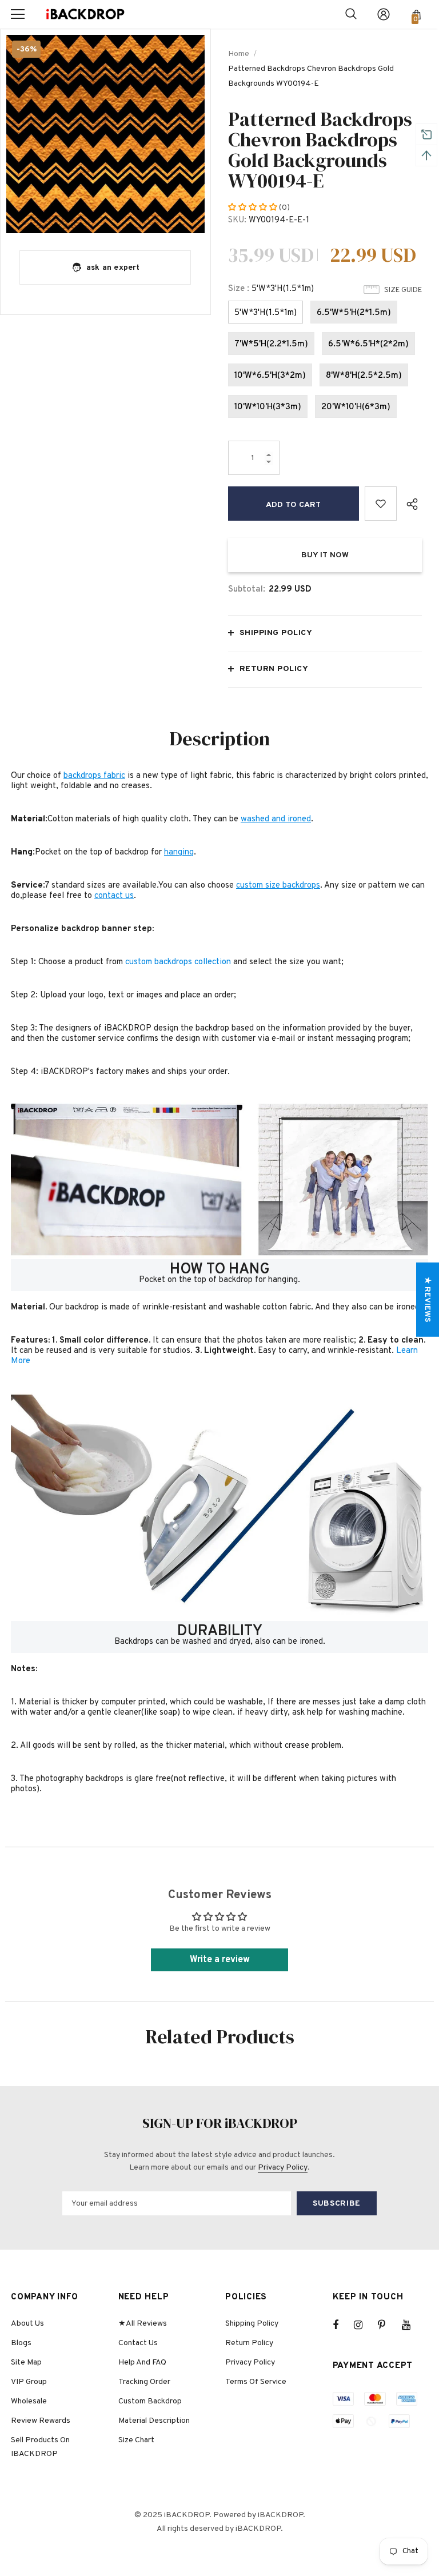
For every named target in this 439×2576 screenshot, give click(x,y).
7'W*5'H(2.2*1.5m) (271, 344)
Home (239, 54)
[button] (254, 208)
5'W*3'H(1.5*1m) (266, 313)
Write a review (220, 1960)
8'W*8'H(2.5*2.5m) (364, 376)
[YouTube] (412, 2325)
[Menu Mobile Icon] (18, 14)
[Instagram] (364, 2325)
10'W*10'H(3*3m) (268, 407)
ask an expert (113, 268)
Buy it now (325, 555)
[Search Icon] (351, 14)
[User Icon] (384, 14)
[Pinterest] (388, 2325)
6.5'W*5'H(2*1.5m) (354, 313)
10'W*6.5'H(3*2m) (270, 376)
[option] (105, 134)
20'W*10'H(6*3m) (356, 407)
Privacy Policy (283, 2168)
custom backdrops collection (178, 962)
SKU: (237, 220)
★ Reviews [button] (427, 1299)
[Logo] (85, 15)
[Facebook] (343, 2325)
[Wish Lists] (381, 504)
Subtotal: (247, 590)
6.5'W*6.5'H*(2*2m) (368, 344)
